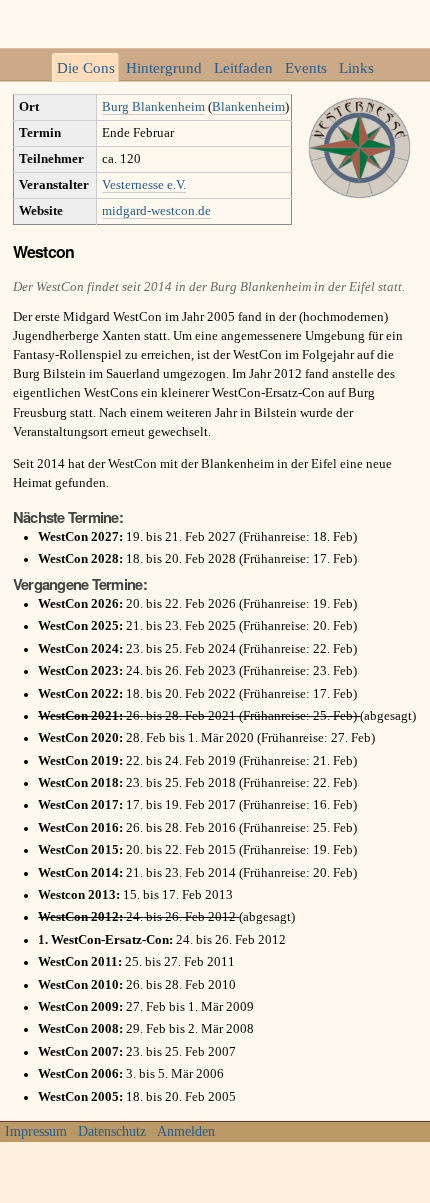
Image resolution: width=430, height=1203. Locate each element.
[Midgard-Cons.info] (215, 24)
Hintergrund (164, 68)
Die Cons (86, 68)
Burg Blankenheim (153, 107)
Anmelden (186, 1131)
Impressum (36, 1131)
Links (356, 68)
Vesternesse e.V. (144, 185)
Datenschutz (112, 1131)
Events (306, 68)
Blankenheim (248, 107)
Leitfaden (243, 68)
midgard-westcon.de (156, 211)
